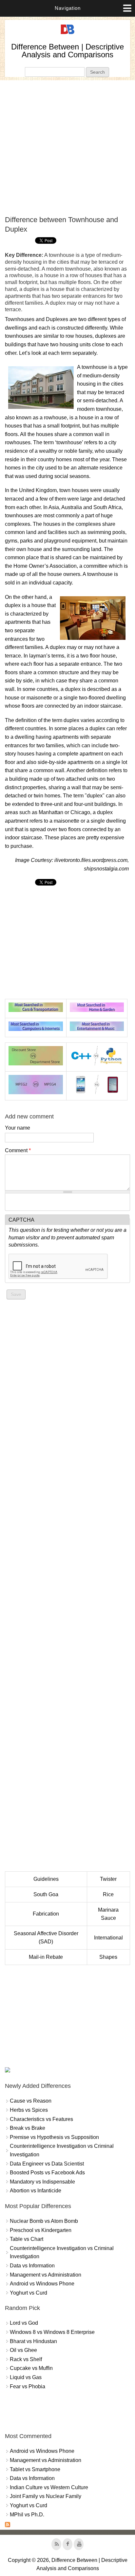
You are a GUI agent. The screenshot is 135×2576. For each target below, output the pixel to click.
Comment (18, 1150)
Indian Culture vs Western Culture (49, 2487)
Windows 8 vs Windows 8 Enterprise (52, 2332)
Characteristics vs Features (41, 2119)
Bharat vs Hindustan (33, 2341)
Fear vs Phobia (28, 2386)
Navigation (68, 8)
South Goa (46, 1894)
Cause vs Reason (31, 2101)
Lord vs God (24, 2323)
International (108, 1938)
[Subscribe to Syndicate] (8, 2525)
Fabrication (46, 1914)
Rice (108, 1894)
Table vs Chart (27, 2239)
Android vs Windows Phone (42, 2284)
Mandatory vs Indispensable (42, 2182)
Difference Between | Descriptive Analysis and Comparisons (67, 51)
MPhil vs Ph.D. (27, 2515)
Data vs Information (32, 2266)
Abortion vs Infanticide (36, 2191)
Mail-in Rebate (46, 1957)
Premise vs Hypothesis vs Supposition (54, 2137)
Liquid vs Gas (26, 2377)
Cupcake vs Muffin (31, 2368)
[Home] (67, 34)
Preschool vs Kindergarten (41, 2230)
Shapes (108, 1957)
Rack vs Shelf (26, 2359)
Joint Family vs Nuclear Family (46, 2496)
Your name (18, 1128)
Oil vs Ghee (23, 2350)
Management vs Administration (46, 2275)
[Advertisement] (67, 148)
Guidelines (46, 1879)
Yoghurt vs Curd (29, 2293)
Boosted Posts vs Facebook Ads (47, 2173)
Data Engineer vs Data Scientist (47, 2164)
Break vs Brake (28, 2128)
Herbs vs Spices (29, 2110)
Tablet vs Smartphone (35, 2469)
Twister (108, 1879)
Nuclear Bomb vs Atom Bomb (44, 2221)
